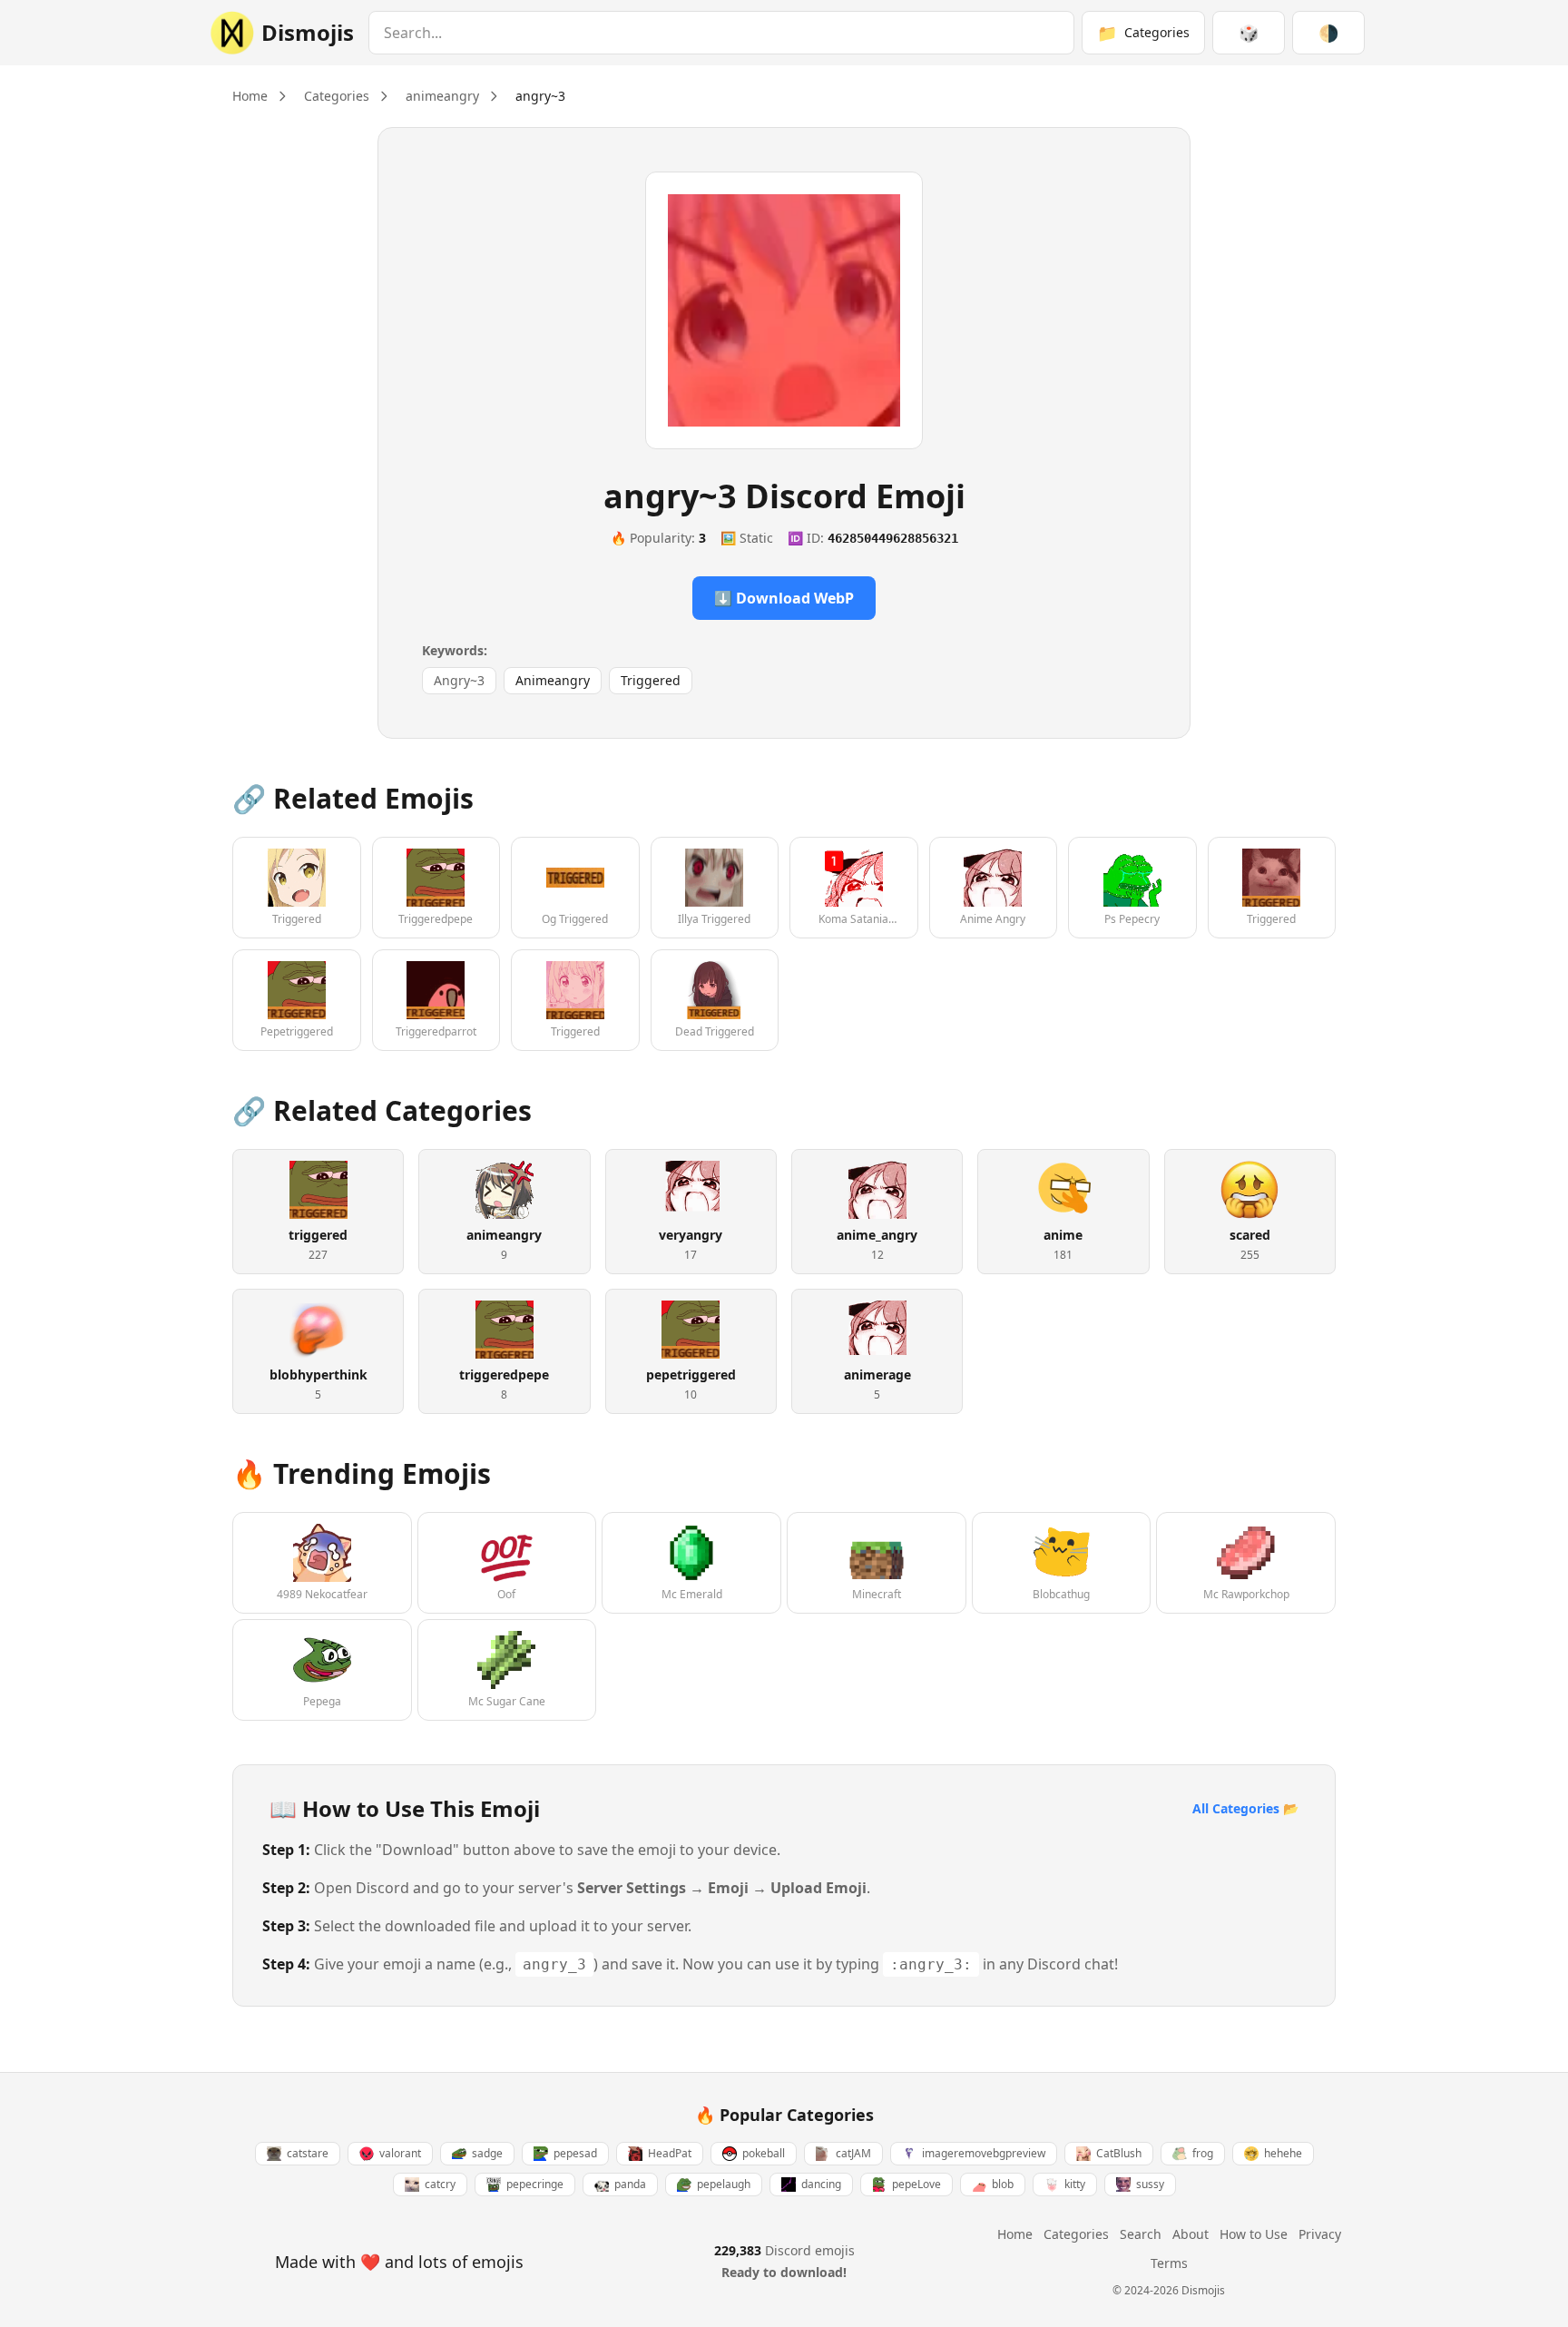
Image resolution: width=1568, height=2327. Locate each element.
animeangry (442, 96)
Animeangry (553, 680)
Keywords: (455, 650)
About (1191, 2234)
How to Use (1254, 2234)
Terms (1169, 2263)
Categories (337, 96)
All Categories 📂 (1245, 1808)
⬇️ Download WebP (784, 598)
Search (1141, 2234)
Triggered (651, 680)
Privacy (1320, 2234)
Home (250, 96)
